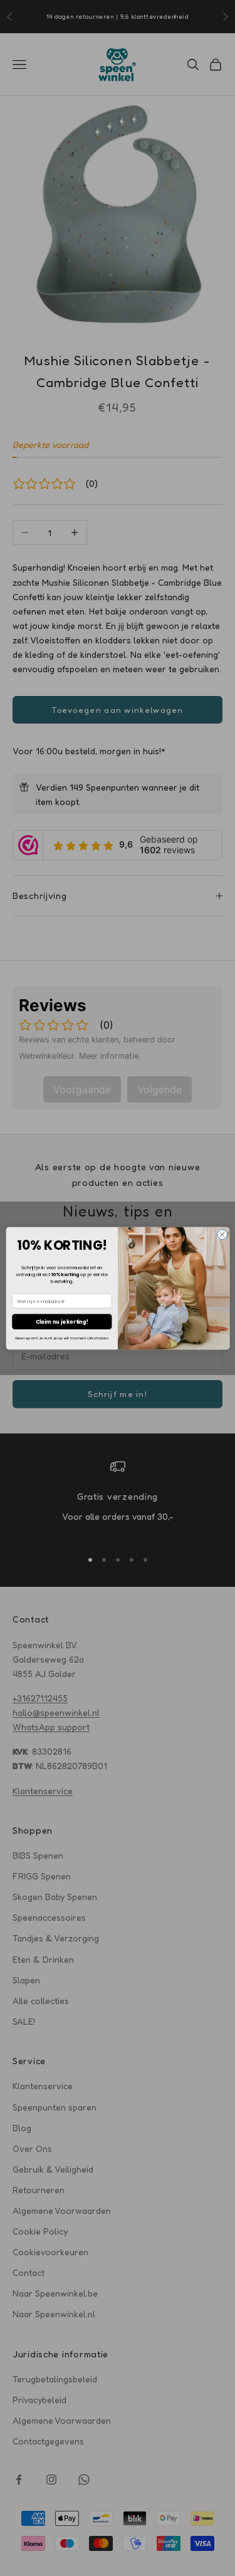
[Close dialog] (222, 1234)
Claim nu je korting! (62, 1321)
